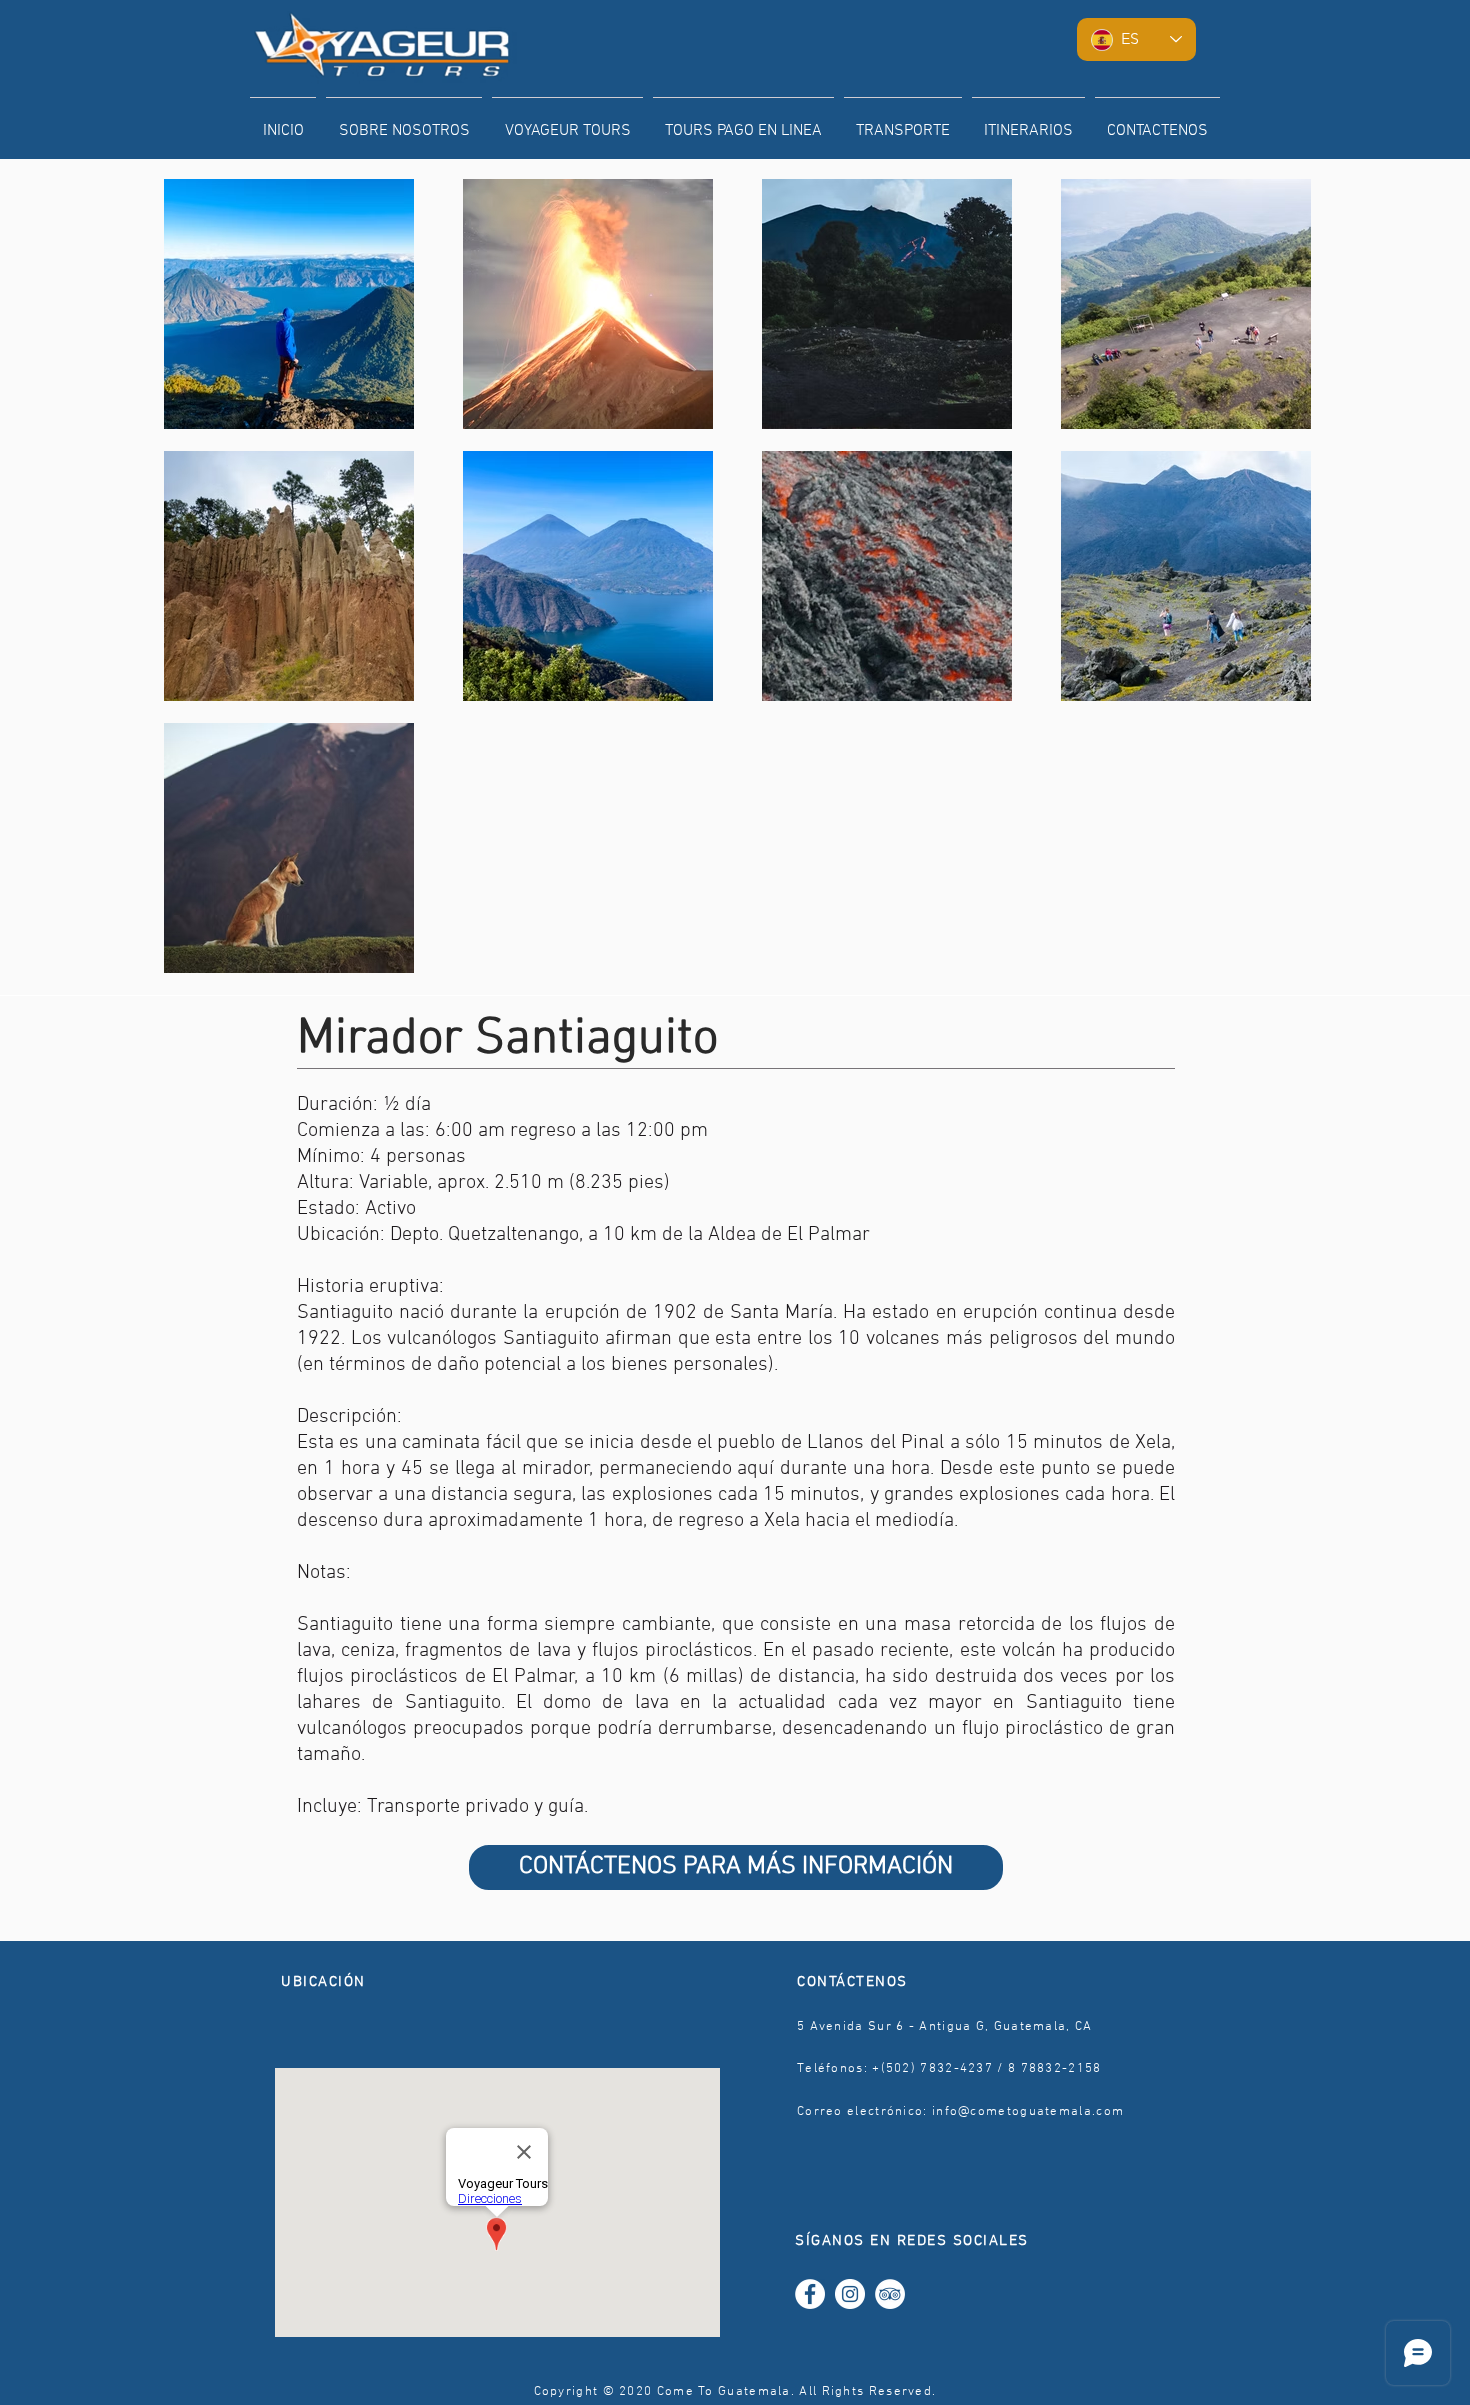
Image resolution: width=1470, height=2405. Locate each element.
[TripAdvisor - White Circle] (890, 2294)
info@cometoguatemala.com (1028, 2112)
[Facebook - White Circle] (810, 2294)
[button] (567, 122)
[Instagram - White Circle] (850, 2294)
